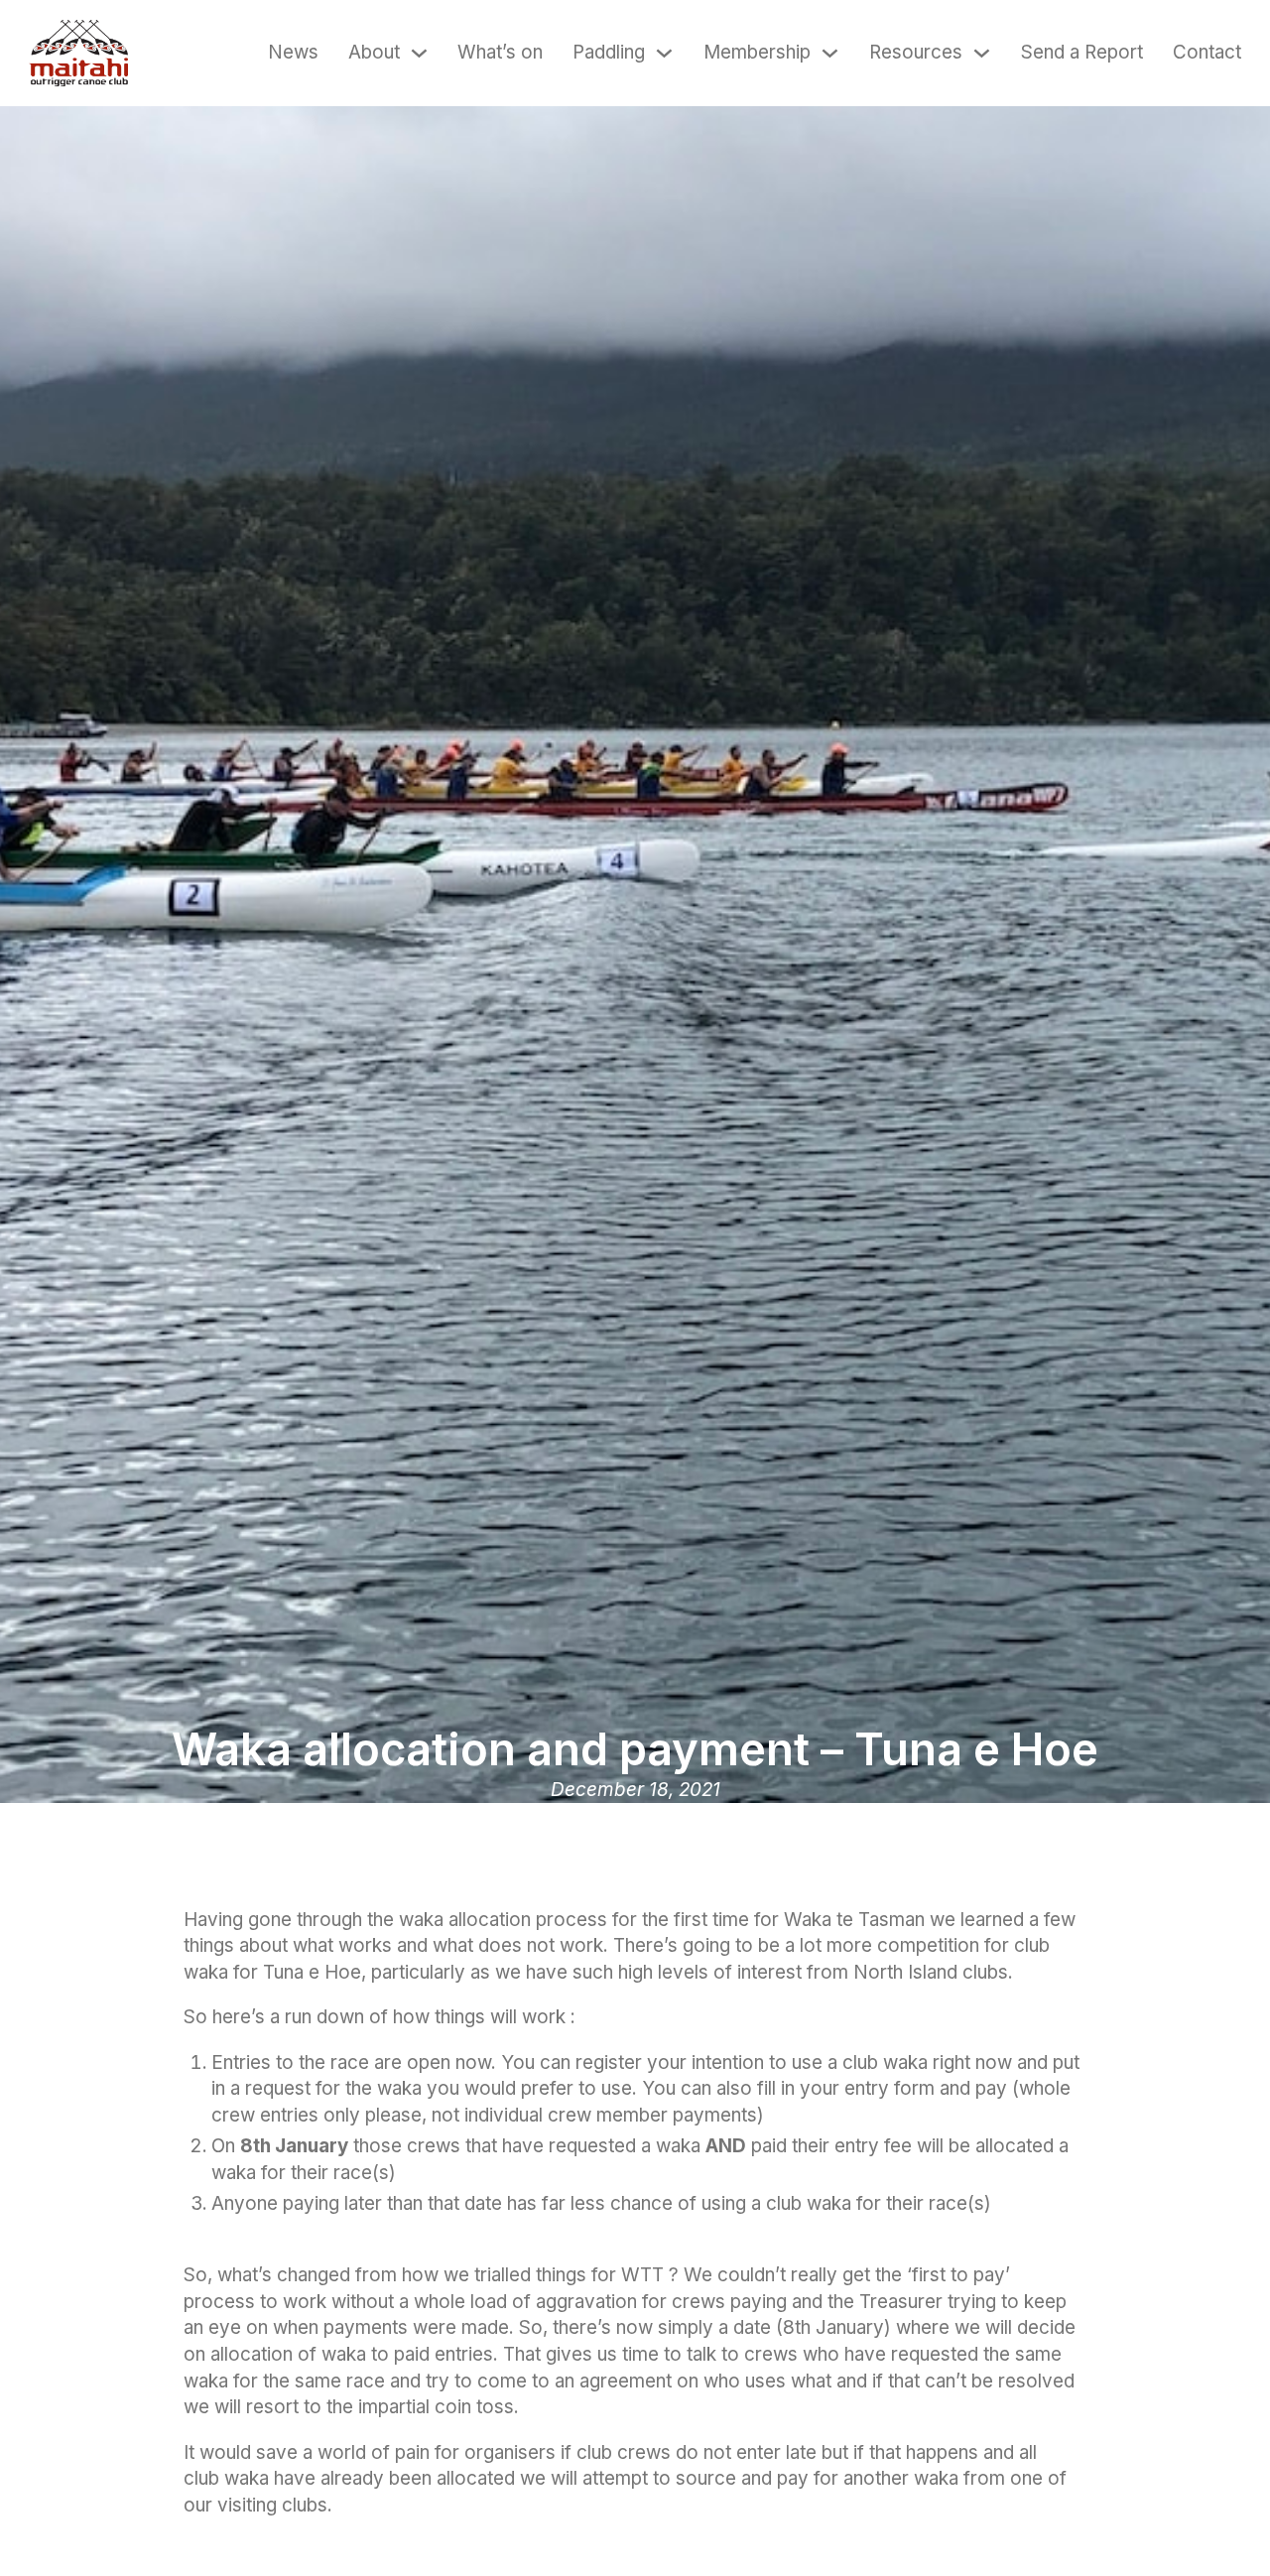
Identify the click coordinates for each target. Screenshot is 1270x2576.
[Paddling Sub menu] (664, 53)
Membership (757, 52)
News (293, 52)
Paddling (609, 52)
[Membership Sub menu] (830, 53)
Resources (916, 52)
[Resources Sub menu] (982, 53)
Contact (1207, 52)
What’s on (500, 52)
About (374, 52)
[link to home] (78, 53)
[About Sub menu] (419, 53)
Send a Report (1082, 52)
